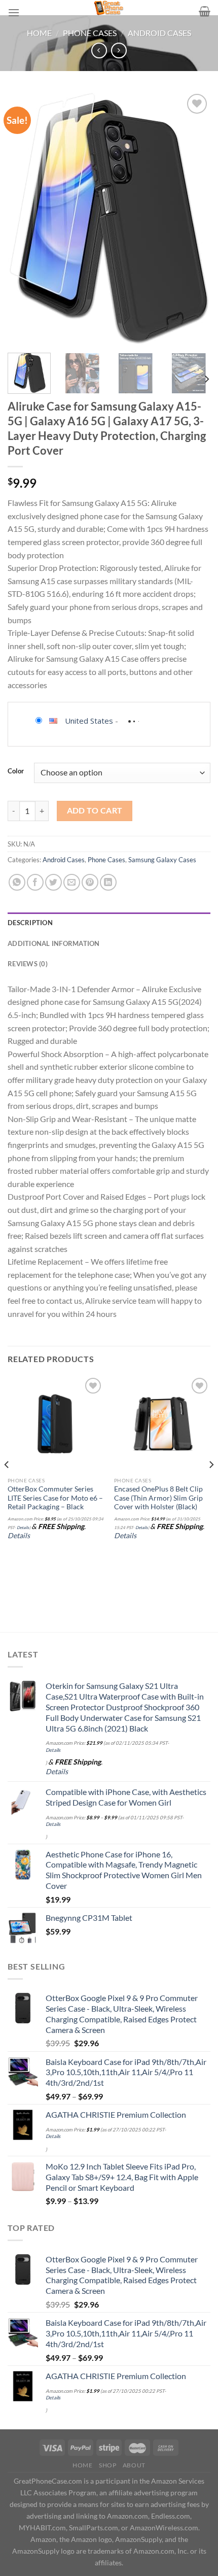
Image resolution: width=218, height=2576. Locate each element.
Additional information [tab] (54, 943)
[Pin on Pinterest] (90, 882)
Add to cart (95, 810)
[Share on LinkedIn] (108, 882)
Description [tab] (30, 923)
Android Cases (159, 33)
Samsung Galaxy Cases (162, 860)
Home (39, 33)
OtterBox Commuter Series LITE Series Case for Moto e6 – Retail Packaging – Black (55, 1498)
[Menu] (14, 12)
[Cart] (205, 11)
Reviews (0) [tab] (28, 964)
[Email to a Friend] (72, 882)
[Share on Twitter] (53, 882)
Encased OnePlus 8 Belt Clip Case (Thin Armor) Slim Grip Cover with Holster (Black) (158, 1498)
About (134, 2465)
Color (16, 771)
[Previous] (24, 218)
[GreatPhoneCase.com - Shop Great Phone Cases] (109, 8)
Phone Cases (90, 33)
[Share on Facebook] (35, 882)
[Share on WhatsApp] (17, 882)
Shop (107, 2465)
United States (89, 721)
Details (23, 1528)
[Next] (194, 218)
